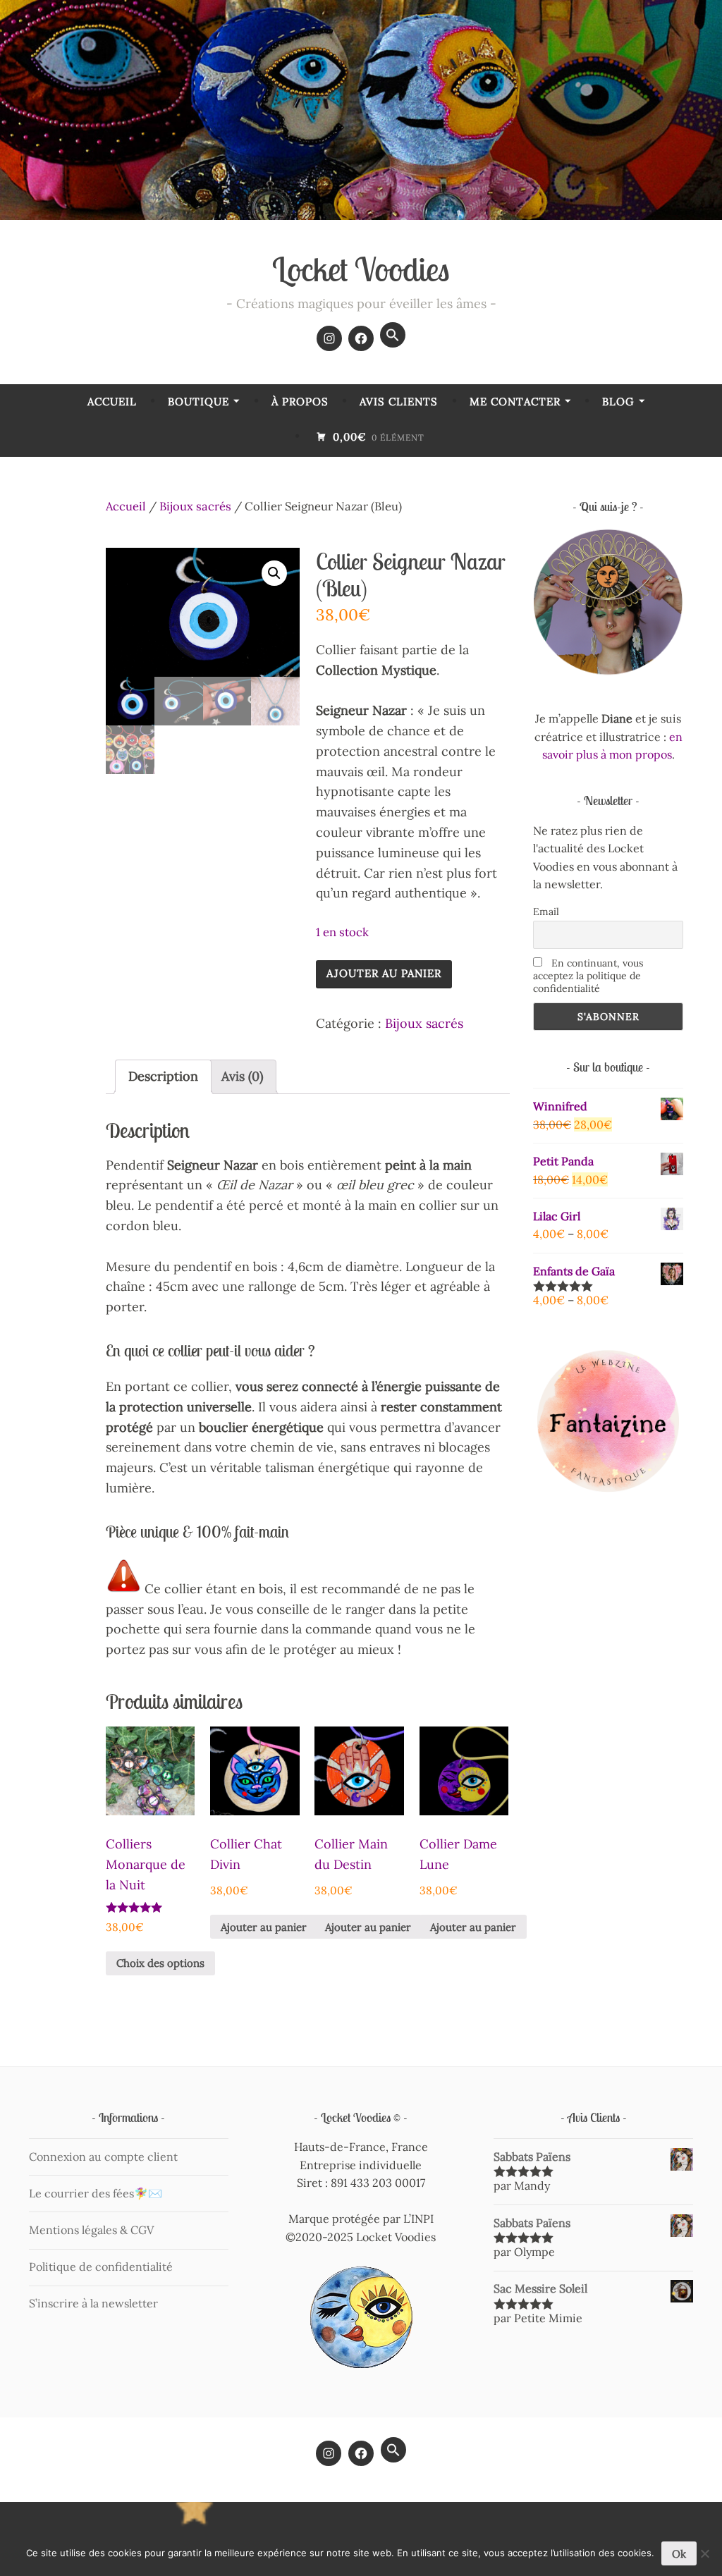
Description (163, 1076)
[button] (393, 335)
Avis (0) (242, 1076)
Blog (618, 401)
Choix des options (160, 1963)
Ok (679, 2554)
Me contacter (515, 401)
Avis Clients (399, 401)
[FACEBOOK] (361, 2453)
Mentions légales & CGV (91, 2230)
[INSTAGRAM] (329, 2453)
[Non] (704, 2553)
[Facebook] (361, 338)
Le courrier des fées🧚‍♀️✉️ (96, 2193)
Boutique (198, 401)
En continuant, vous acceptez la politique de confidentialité (588, 976)
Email (546, 912)
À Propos (300, 401)
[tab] (163, 1077)
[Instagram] (329, 338)
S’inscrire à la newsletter (93, 2303)
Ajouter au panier (384, 973)
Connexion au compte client (103, 2157)
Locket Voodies (361, 269)
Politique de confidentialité (101, 2267)
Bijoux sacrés (195, 506)
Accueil (112, 401)
